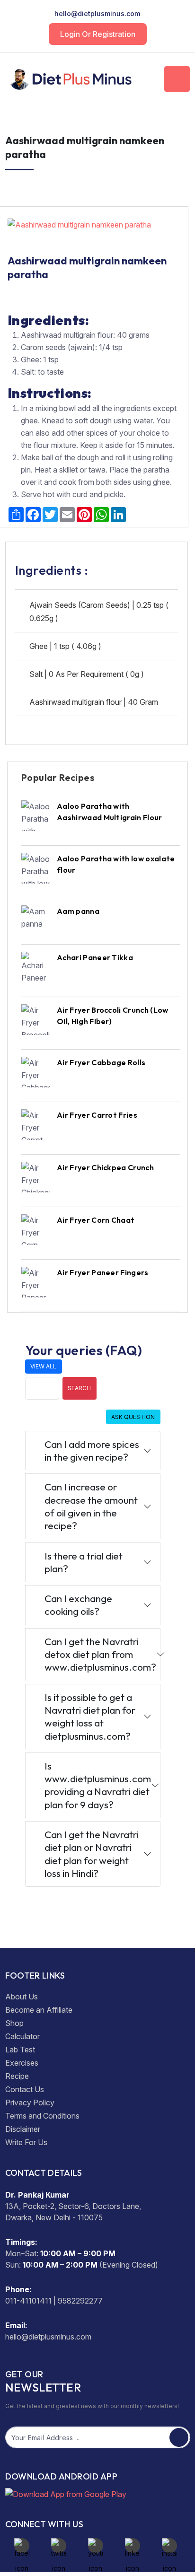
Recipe (17, 2076)
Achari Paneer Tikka (95, 957)
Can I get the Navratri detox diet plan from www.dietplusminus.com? (100, 1654)
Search (79, 1388)
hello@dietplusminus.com (97, 13)
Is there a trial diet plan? (84, 1562)
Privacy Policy (30, 2103)
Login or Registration (98, 34)
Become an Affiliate (39, 2010)
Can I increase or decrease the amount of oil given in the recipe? (91, 1506)
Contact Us (25, 2089)
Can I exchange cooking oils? (78, 1605)
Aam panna (78, 911)
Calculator (22, 2036)
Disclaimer (23, 2129)
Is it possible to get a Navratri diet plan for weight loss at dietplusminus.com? (90, 1717)
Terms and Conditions (42, 2116)
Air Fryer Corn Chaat (96, 1220)
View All (43, 1366)
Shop (14, 2023)
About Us (22, 1997)
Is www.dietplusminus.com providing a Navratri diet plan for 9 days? (98, 1785)
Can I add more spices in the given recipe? (92, 1450)
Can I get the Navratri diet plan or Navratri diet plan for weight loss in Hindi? (92, 1854)
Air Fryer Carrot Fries (97, 1115)
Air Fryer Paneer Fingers (103, 1272)
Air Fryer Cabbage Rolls (101, 1062)
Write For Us (26, 2142)
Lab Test (20, 2050)
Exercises (22, 2063)
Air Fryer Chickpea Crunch (105, 1167)
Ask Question (133, 1417)
